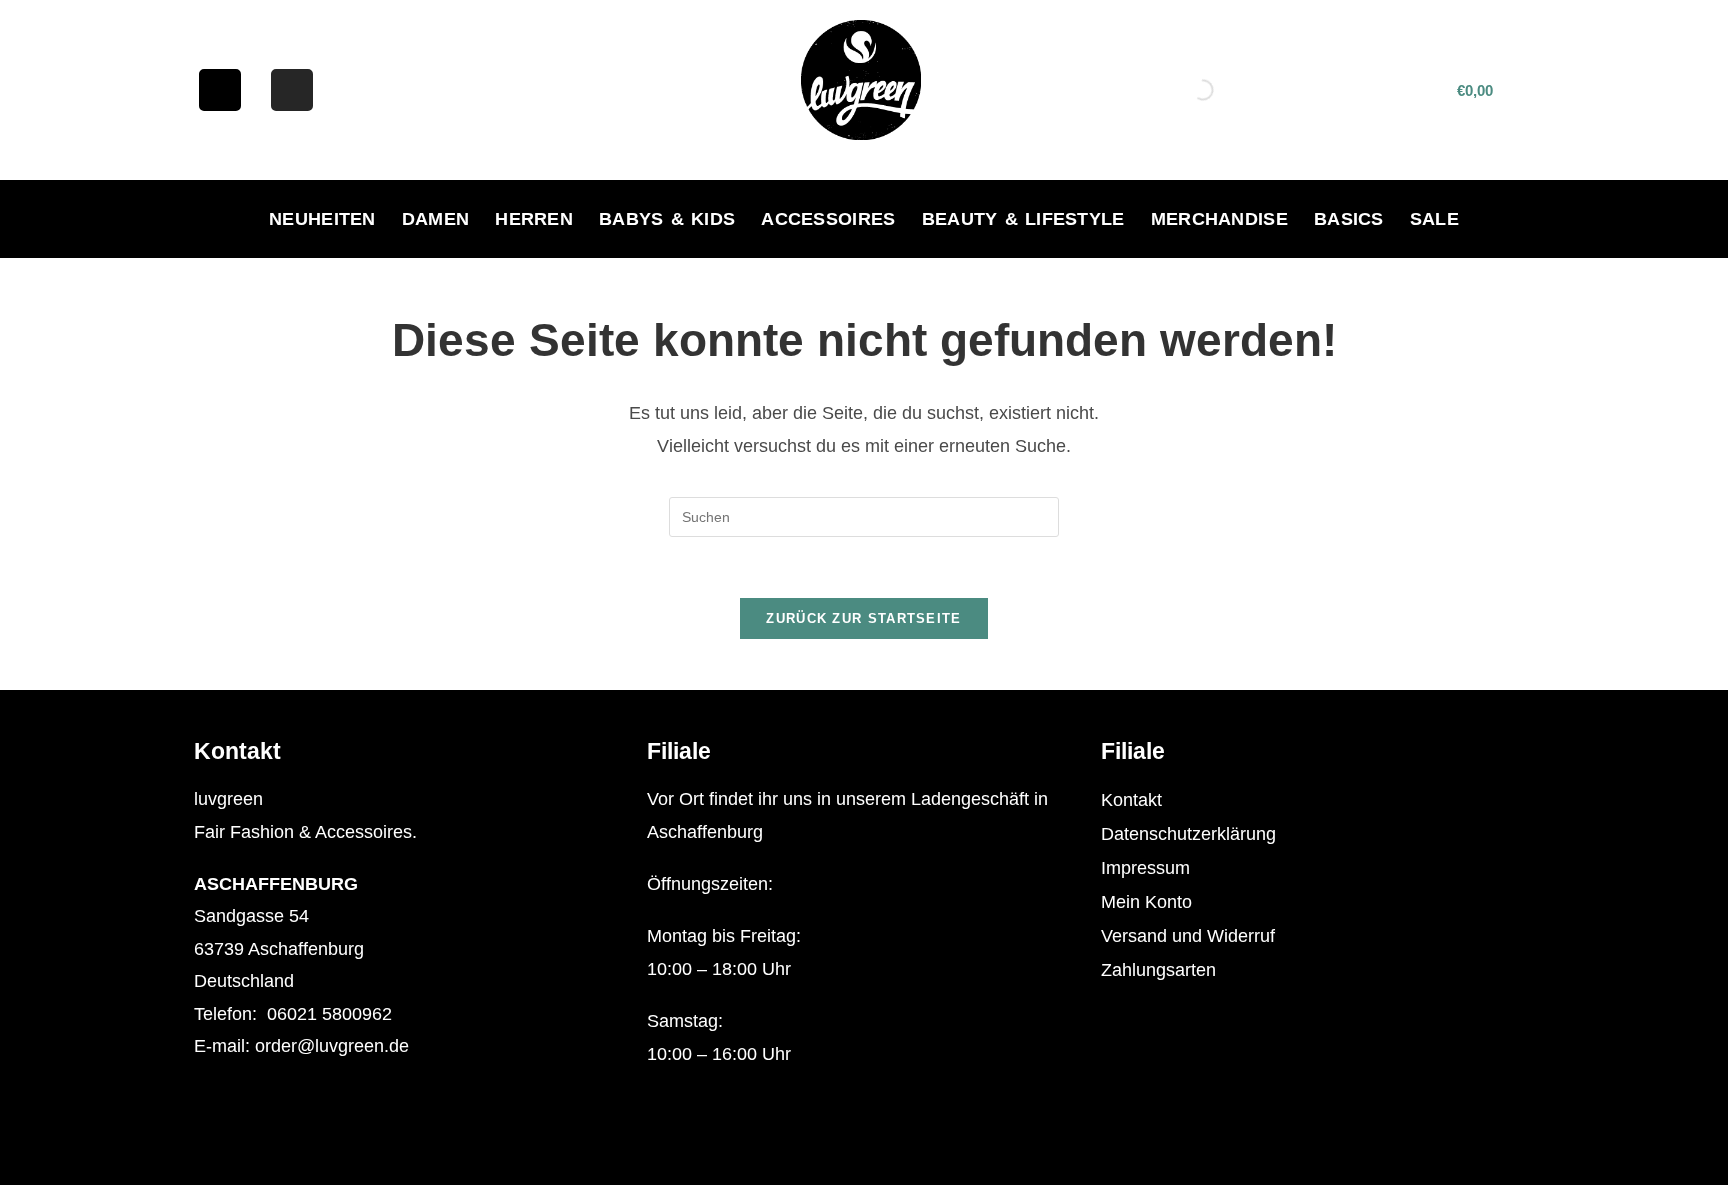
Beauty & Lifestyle (1023, 219)
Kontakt (1131, 800)
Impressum (1145, 868)
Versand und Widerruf (1188, 936)
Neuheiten (322, 219)
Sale (1434, 219)
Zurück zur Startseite (863, 618)
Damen (436, 219)
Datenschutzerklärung (1188, 834)
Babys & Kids (667, 219)
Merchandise (1219, 219)
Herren (534, 219)
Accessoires (828, 219)
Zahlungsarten (1158, 970)
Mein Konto (1146, 902)
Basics (1349, 219)
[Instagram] (292, 90)
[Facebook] (220, 90)
